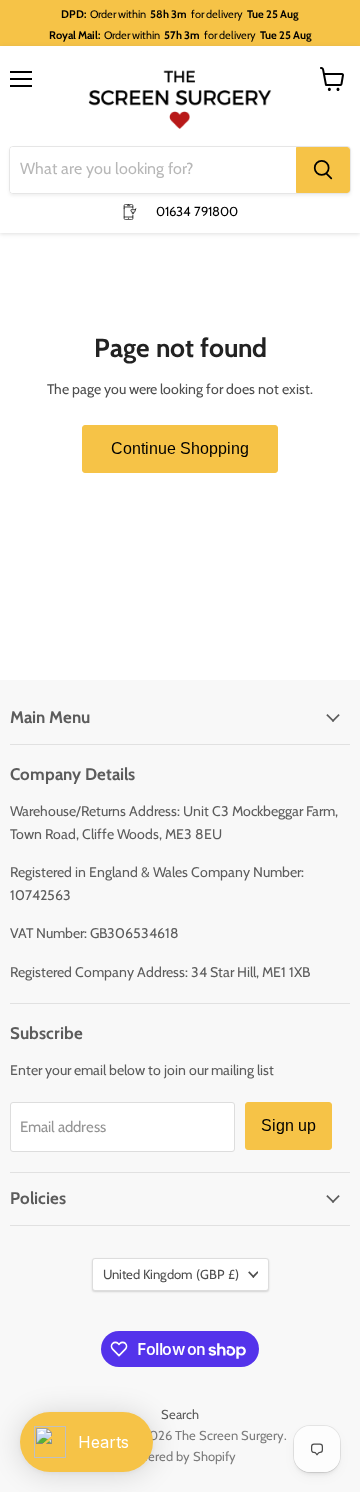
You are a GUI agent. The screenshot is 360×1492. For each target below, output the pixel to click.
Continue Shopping (180, 448)
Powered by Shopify (180, 1456)
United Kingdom (171, 1274)
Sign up (288, 1125)
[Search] (323, 170)
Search (180, 1414)
